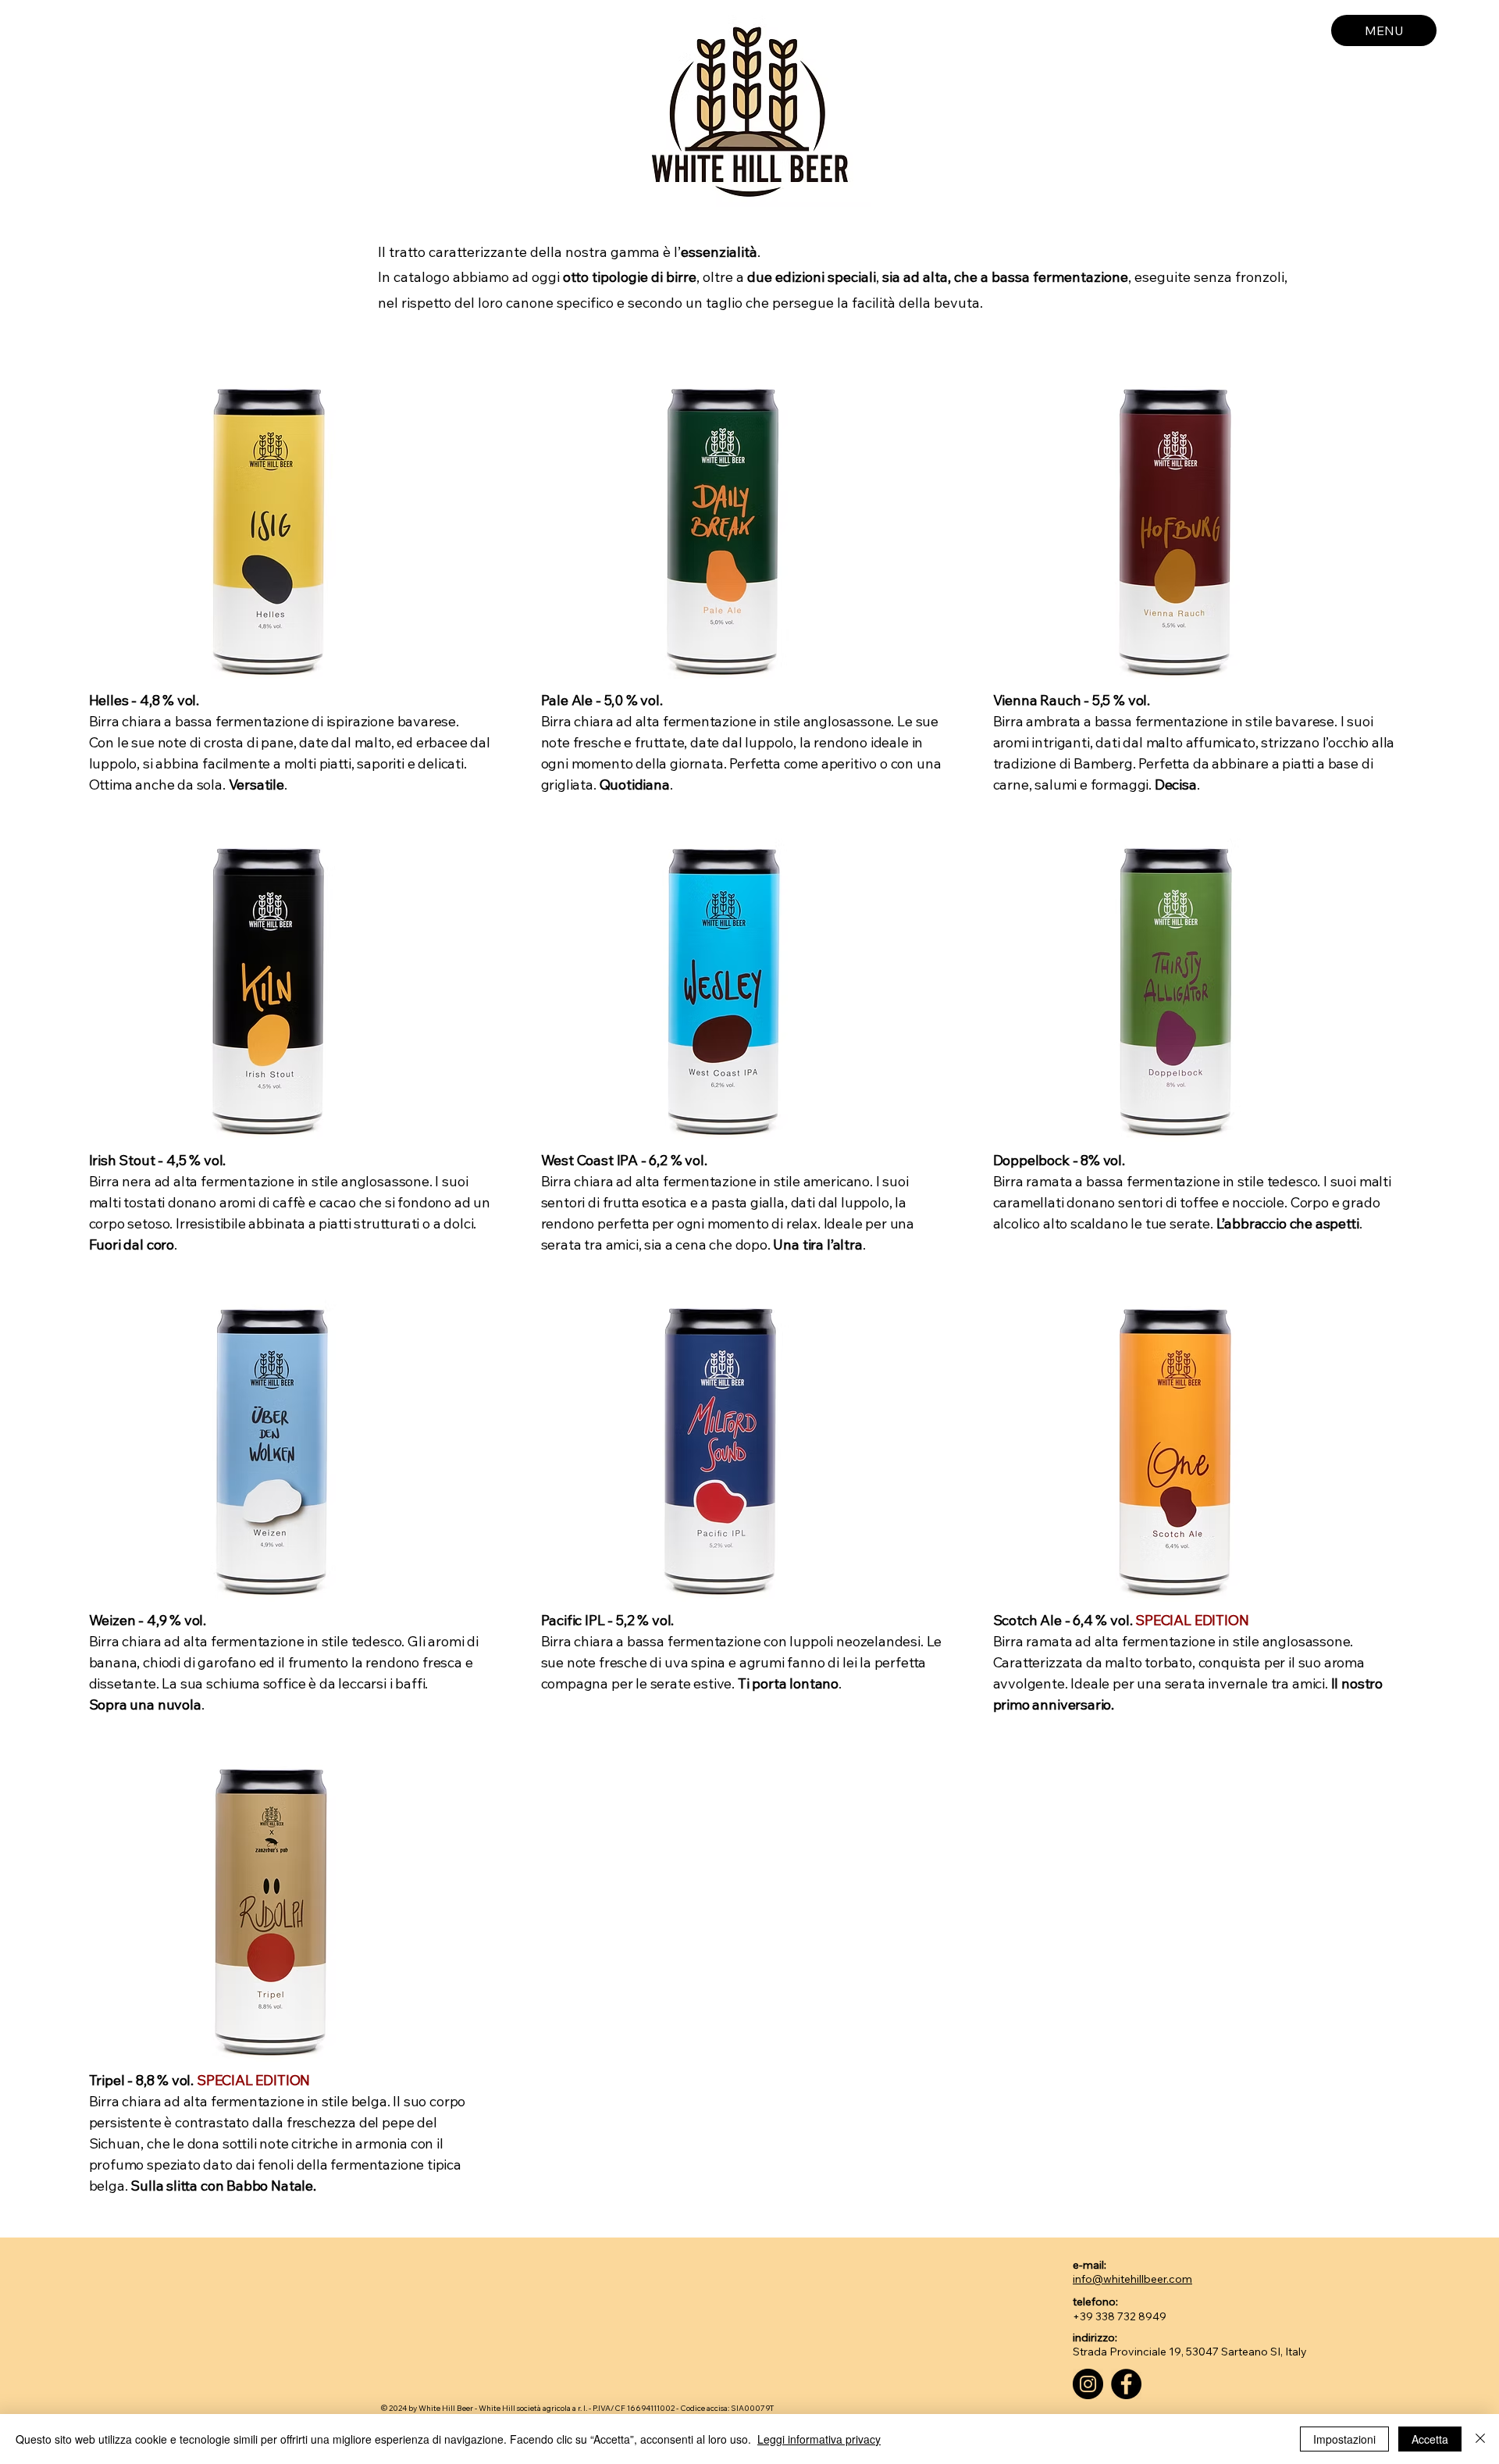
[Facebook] (1126, 2384)
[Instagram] (1088, 2384)
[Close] (1480, 2439)
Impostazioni (1344, 2439)
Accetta (1430, 2439)
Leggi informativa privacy (819, 2439)
